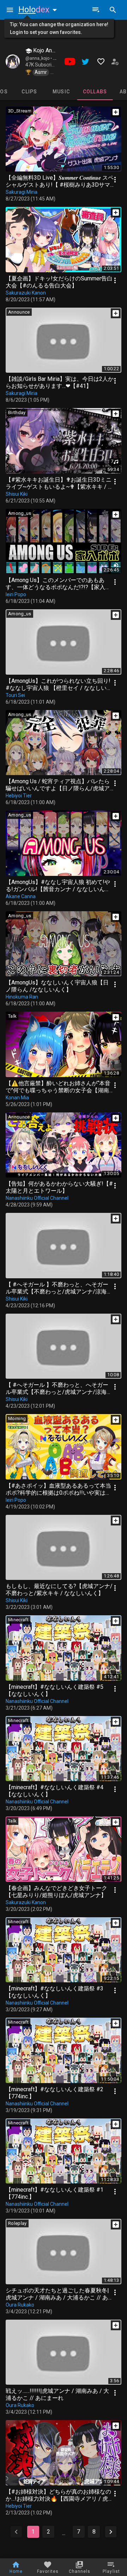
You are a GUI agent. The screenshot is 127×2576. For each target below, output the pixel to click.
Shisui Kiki (17, 494)
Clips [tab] (29, 92)
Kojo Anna (45, 50)
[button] (39, 10)
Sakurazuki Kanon (26, 293)
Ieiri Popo (16, 594)
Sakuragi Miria (22, 192)
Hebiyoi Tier (19, 796)
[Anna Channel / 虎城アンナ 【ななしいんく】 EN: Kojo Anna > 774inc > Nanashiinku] (13, 62)
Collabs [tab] (95, 92)
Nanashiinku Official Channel (37, 1198)
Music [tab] (61, 92)
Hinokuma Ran (22, 997)
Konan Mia (17, 1098)
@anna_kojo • (39, 58)
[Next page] (111, 2532)
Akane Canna (21, 896)
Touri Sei (15, 695)
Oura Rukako (20, 2305)
